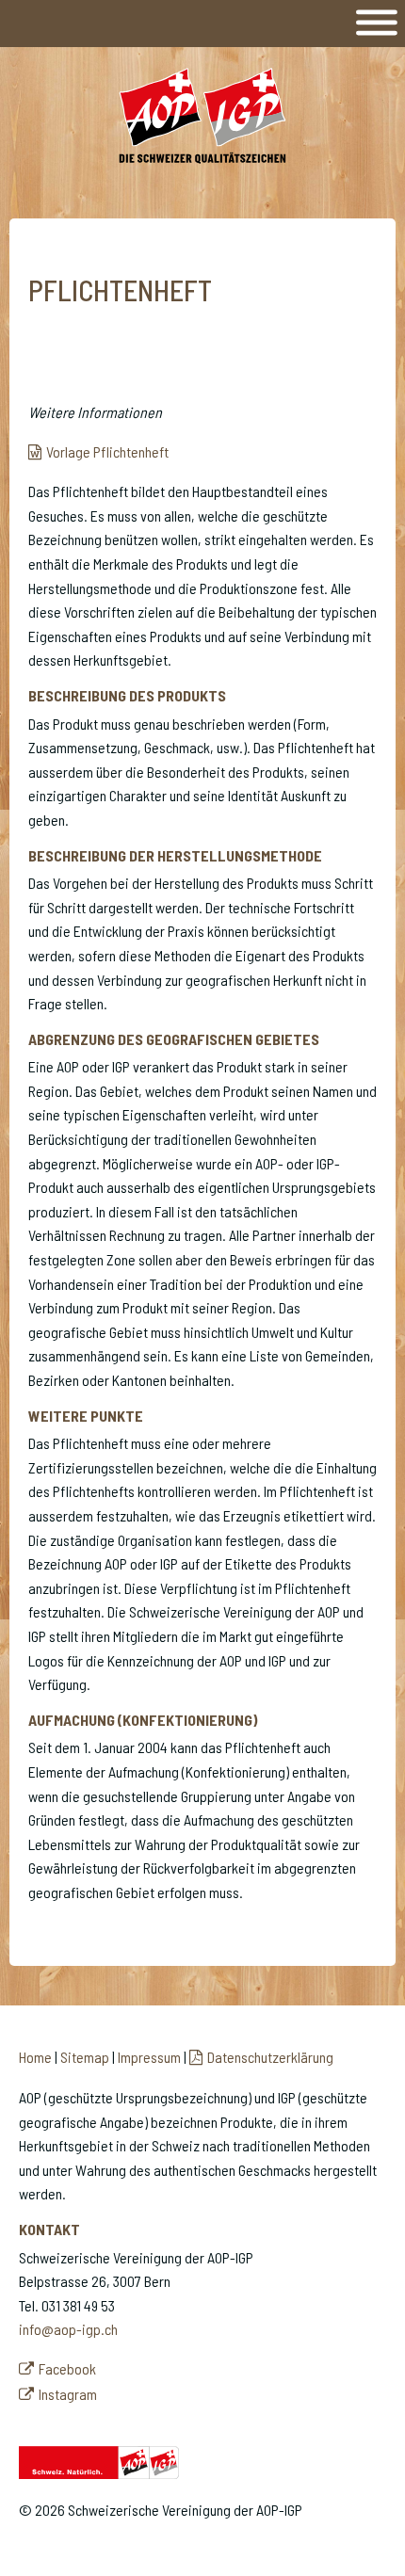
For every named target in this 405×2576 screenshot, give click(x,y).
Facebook (67, 2368)
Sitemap (85, 2057)
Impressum (149, 2057)
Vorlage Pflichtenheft (107, 451)
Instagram (68, 2394)
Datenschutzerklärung (270, 2057)
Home (35, 2057)
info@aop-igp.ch (68, 2329)
